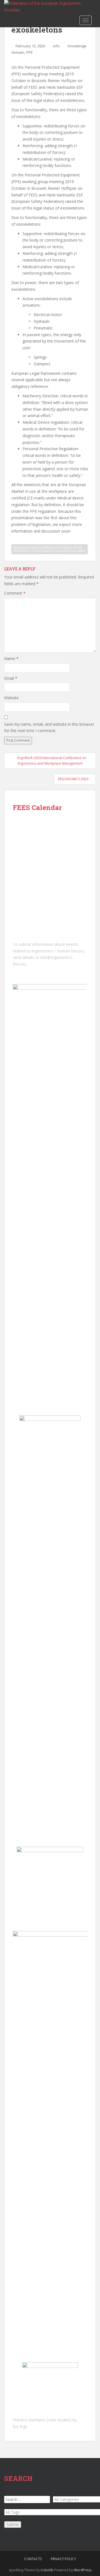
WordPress (83, 2570)
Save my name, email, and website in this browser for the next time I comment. (49, 727)
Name (11, 658)
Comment (15, 593)
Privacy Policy (63, 2559)
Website (11, 698)
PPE (30, 52)
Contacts (33, 2559)
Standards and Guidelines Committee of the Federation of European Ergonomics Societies (49, 549)
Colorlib (47, 2570)
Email (11, 678)
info (56, 46)
